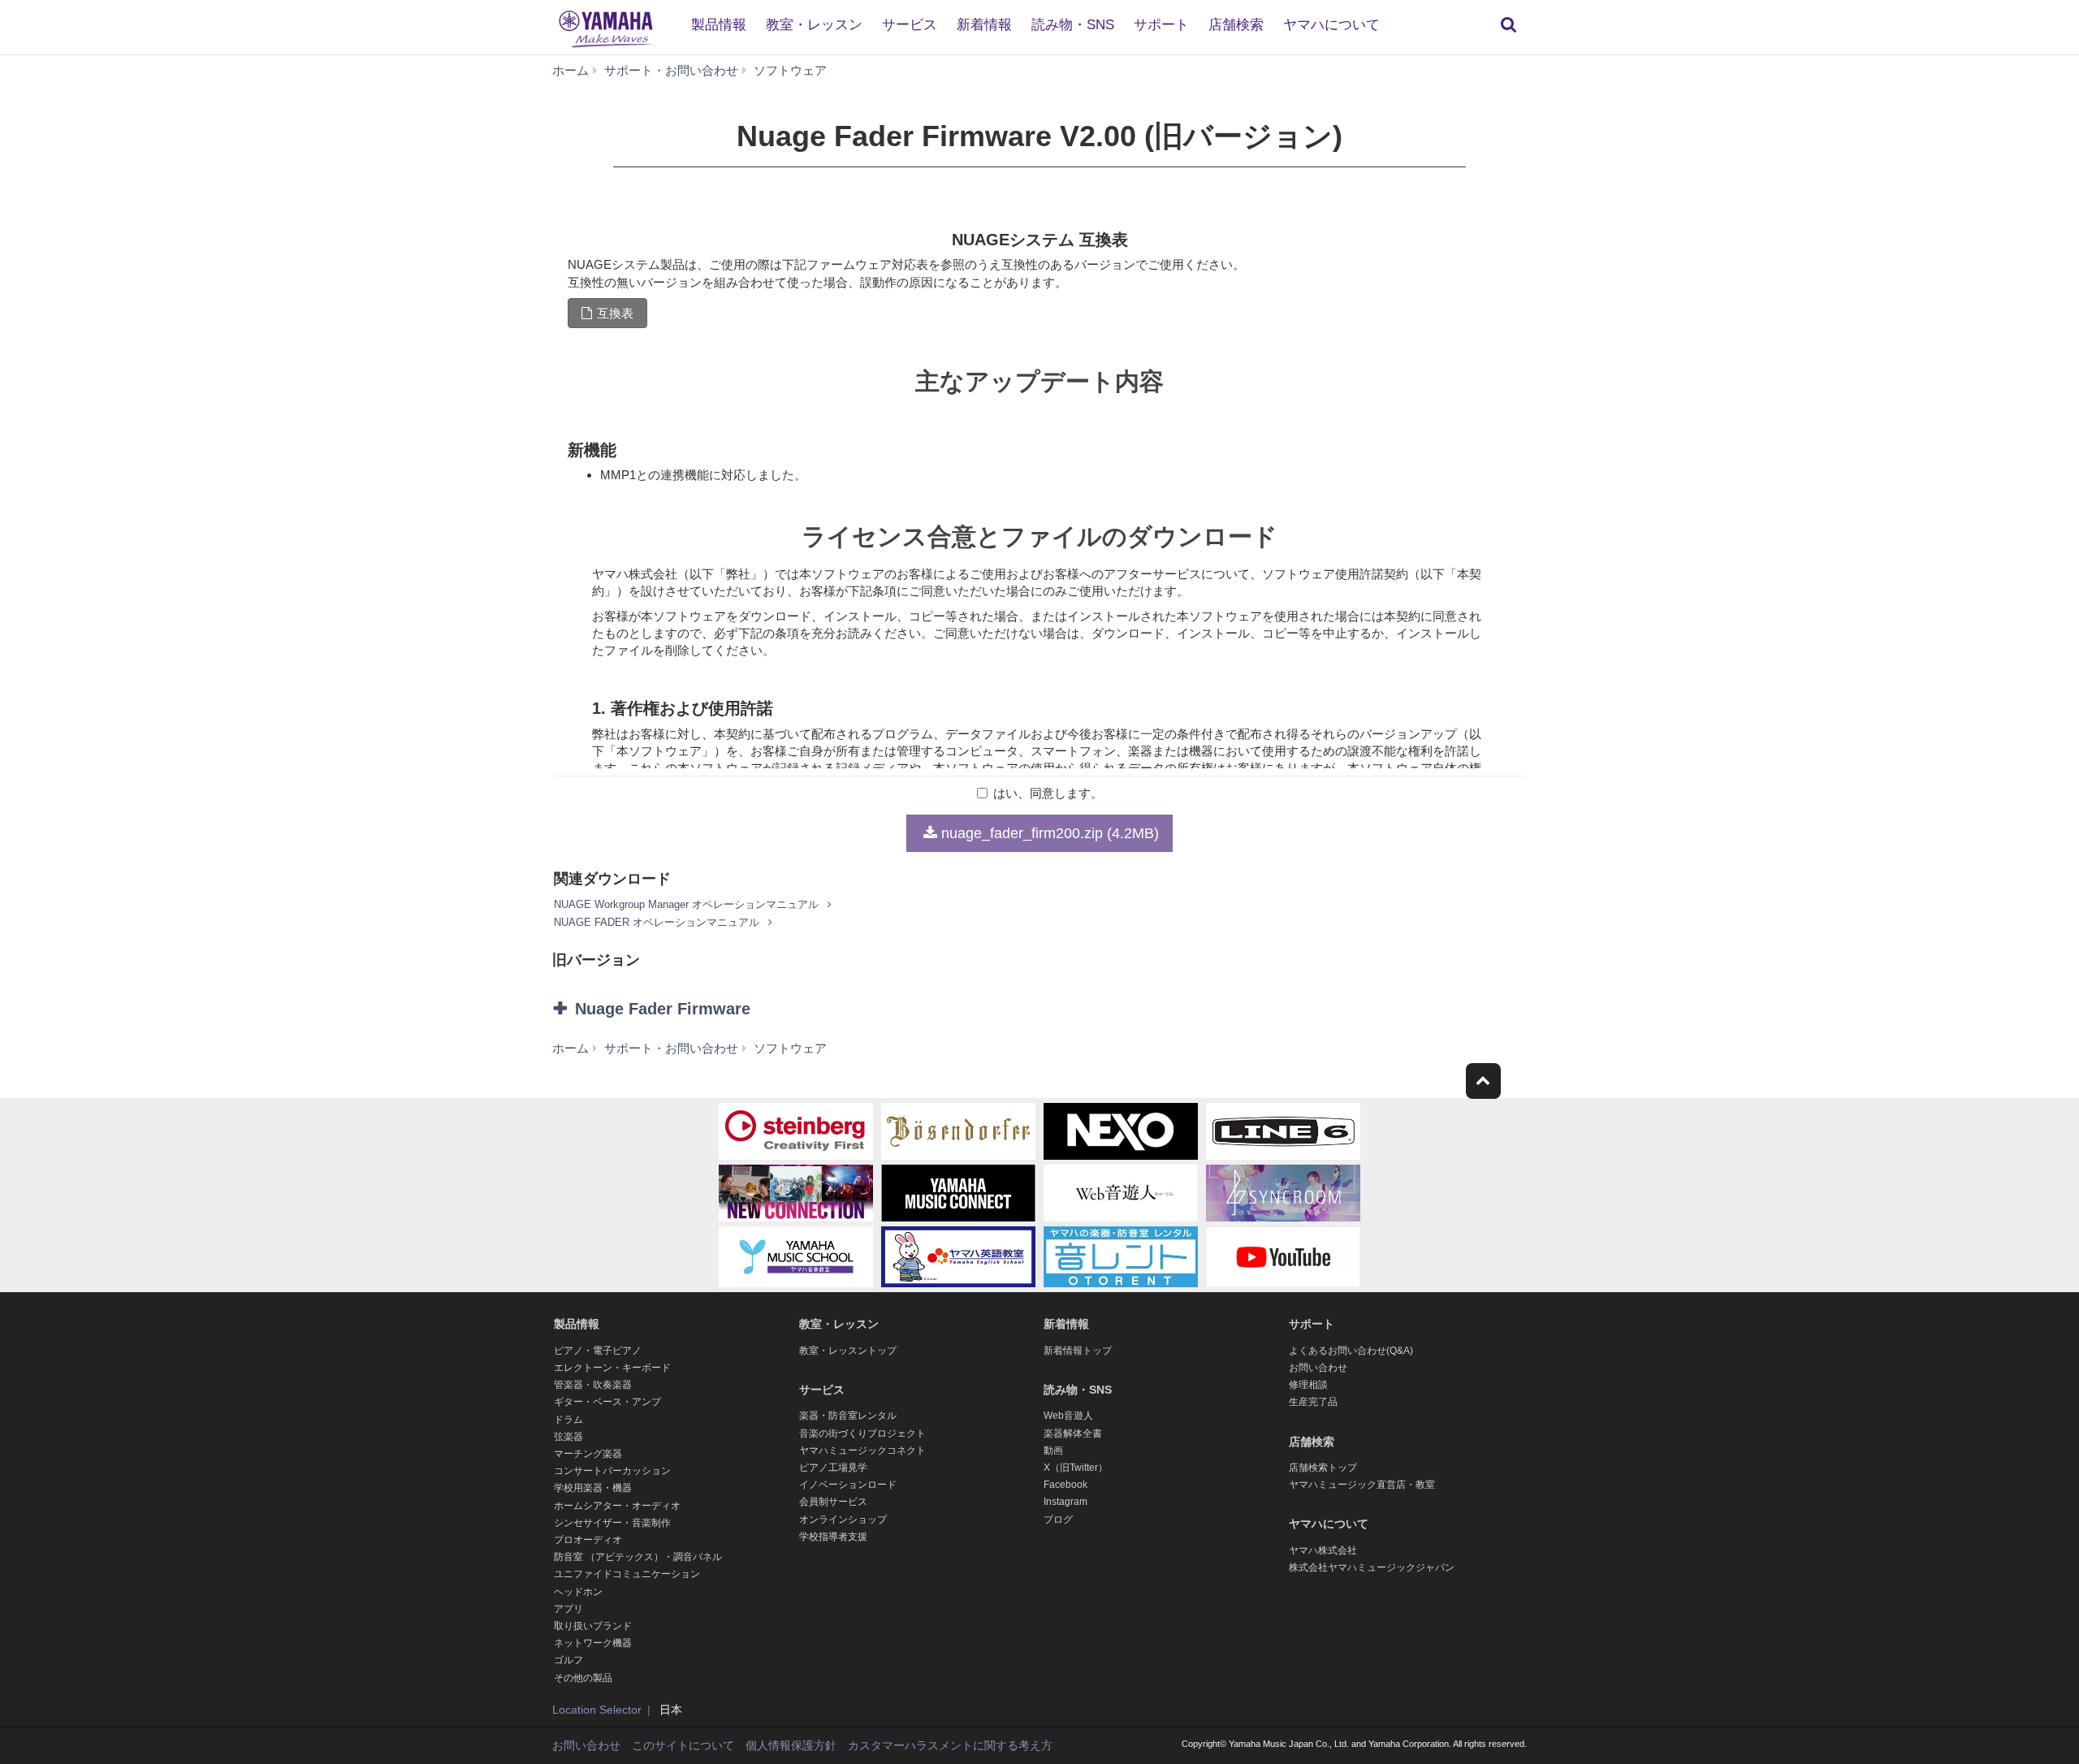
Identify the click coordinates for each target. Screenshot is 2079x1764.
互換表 (615, 313)
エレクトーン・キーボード (612, 1368)
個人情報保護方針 (791, 1745)
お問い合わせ (1318, 1368)
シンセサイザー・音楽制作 (612, 1523)
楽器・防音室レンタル (848, 1416)
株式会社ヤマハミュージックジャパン (1372, 1567)
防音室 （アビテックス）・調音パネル (638, 1557)
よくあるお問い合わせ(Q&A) (1351, 1351)
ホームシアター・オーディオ (617, 1506)
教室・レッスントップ (848, 1351)
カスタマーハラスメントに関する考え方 (950, 1745)
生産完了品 (1313, 1402)
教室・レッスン (814, 25)
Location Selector (597, 1710)
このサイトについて (683, 1745)
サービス (910, 25)
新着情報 (984, 25)
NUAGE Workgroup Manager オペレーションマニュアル (688, 904)
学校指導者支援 (833, 1537)
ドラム (568, 1420)
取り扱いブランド (593, 1626)
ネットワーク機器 (593, 1643)
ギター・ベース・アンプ (607, 1402)
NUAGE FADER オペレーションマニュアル (658, 922)
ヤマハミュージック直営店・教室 (1362, 1485)
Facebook (1065, 1485)
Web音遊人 (1068, 1416)
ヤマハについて (1331, 25)
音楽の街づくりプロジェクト (862, 1433)
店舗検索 (1236, 25)
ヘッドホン (578, 1592)
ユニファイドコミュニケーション (627, 1574)
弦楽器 (568, 1437)
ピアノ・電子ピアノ (598, 1351)
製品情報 (719, 25)
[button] (713, 1009)
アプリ (568, 1609)
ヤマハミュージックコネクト (862, 1451)
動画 (1053, 1451)
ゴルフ (568, 1660)
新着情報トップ (1078, 1351)
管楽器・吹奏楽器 (593, 1385)
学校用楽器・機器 (593, 1488)
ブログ (1058, 1520)
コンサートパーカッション (612, 1471)
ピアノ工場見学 (833, 1468)
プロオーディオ (588, 1540)
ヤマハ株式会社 (1323, 1550)
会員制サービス (833, 1502)
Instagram (1065, 1502)
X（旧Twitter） (1076, 1468)
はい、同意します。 (1048, 793)
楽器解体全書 (1073, 1433)
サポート (1161, 25)
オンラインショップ (843, 1520)
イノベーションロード (848, 1485)
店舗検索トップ (1323, 1468)
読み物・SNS (1073, 25)
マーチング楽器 (588, 1454)
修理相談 (1308, 1385)
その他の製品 (583, 1678)
